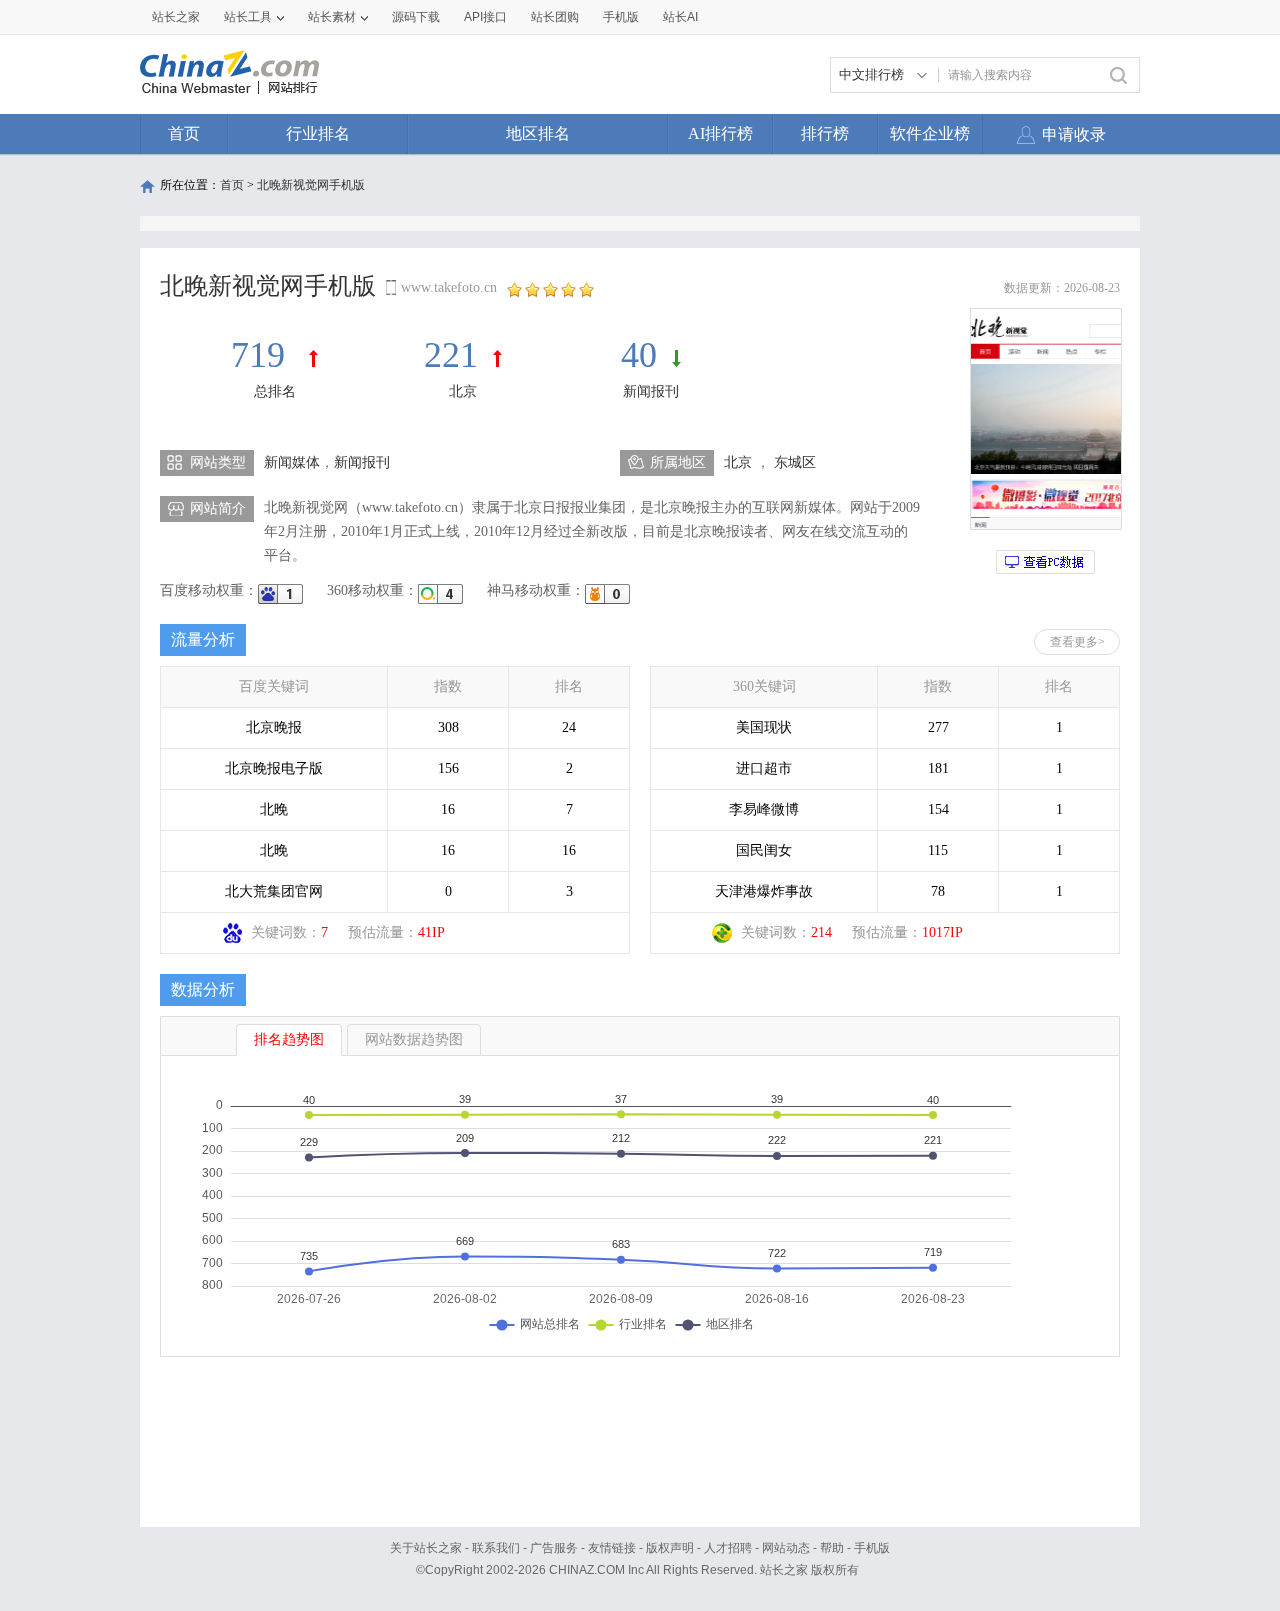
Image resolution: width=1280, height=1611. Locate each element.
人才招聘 (728, 1548)
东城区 (795, 462)
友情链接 (612, 1548)
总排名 (275, 391)
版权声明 (670, 1548)
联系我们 (496, 1548)
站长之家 (176, 17)
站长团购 (555, 17)
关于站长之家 (426, 1548)
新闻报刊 (651, 391)
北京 (463, 391)
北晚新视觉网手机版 (311, 185)
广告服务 (554, 1548)
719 (262, 355)
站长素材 (332, 17)
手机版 (872, 1548)
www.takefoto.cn (449, 287)
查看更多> (1077, 642)
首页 (184, 133)
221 (451, 355)
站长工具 (248, 17)
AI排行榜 (720, 133)
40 (639, 355)
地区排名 (538, 133)
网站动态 (786, 1548)
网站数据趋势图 (414, 1039)
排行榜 (825, 133)
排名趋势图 (289, 1039)
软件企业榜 (930, 133)
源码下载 (416, 17)
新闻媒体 (292, 462)
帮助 (832, 1548)
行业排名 (318, 133)
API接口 (485, 17)
